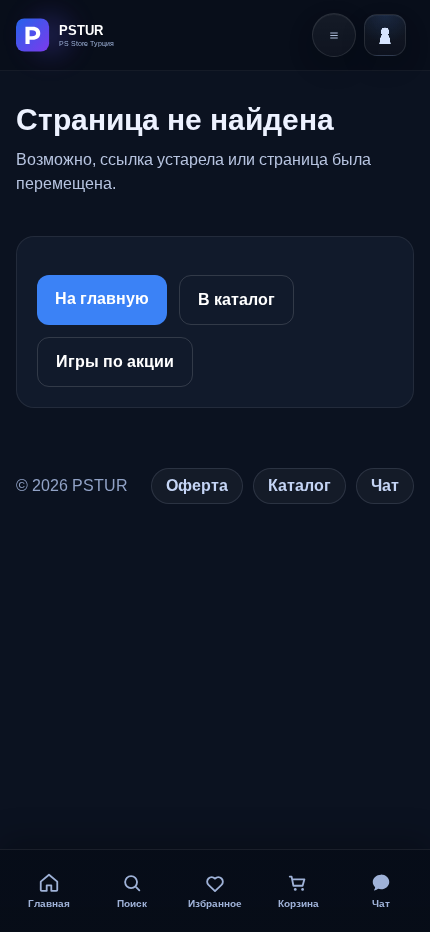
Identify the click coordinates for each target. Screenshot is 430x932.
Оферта (197, 485)
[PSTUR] (87, 35)
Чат (385, 485)
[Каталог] (334, 35)
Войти (385, 35)
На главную (102, 298)
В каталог (236, 299)
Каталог (299, 485)
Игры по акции (115, 361)
